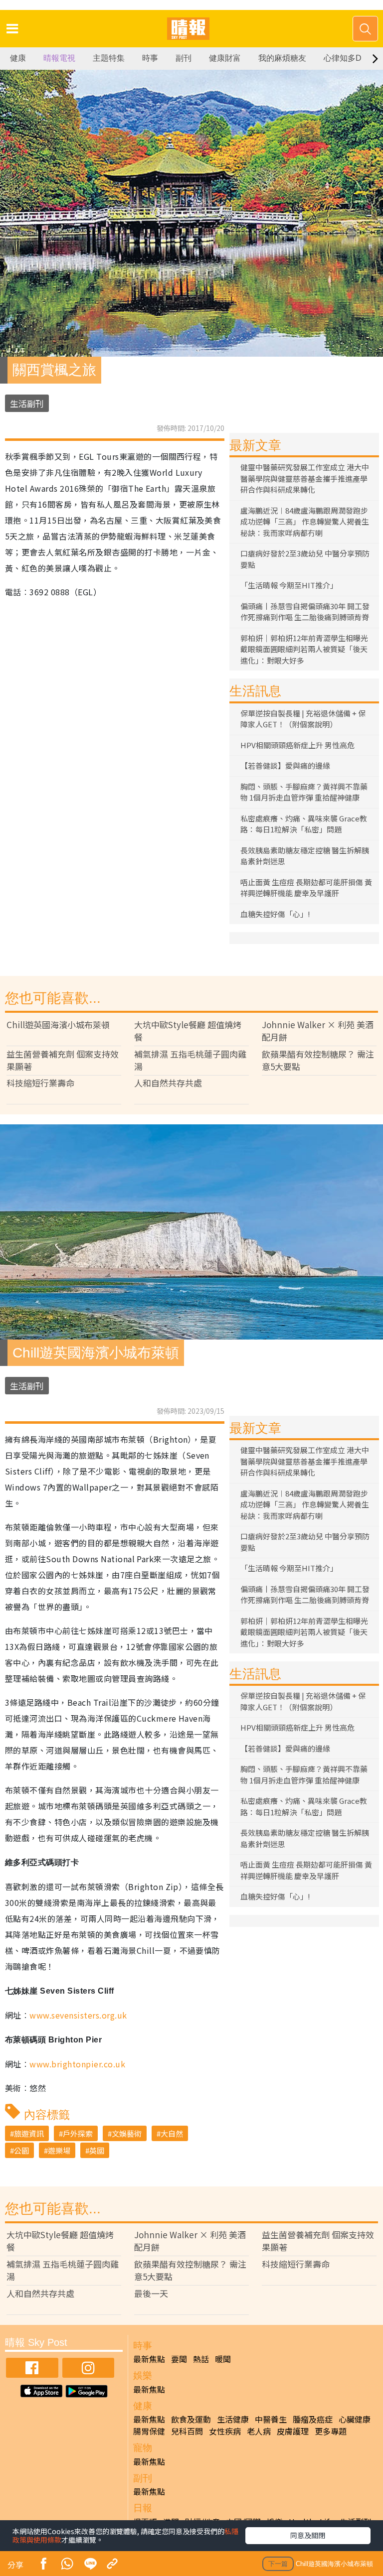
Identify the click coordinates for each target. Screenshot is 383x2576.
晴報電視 (59, 58)
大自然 (172, 2133)
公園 (21, 2150)
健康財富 (225, 58)
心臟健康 (355, 2419)
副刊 (184, 58)
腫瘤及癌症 (313, 2419)
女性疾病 (225, 2431)
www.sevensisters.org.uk (78, 2015)
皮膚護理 (293, 2431)
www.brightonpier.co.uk (77, 2064)
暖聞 (223, 2359)
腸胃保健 (149, 2431)
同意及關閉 (308, 2535)
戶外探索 (78, 2133)
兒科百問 (187, 2431)
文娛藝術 (127, 2133)
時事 (150, 58)
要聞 (179, 2359)
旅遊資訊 (29, 2133)
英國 (97, 2150)
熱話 (201, 2359)
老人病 (259, 2431)
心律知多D (343, 58)
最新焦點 (149, 2359)
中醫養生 (271, 2419)
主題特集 (109, 58)
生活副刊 (27, 403)
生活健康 (233, 2419)
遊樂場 (59, 2150)
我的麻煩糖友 (282, 58)
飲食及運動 (191, 2419)
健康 (18, 58)
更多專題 (331, 2431)
